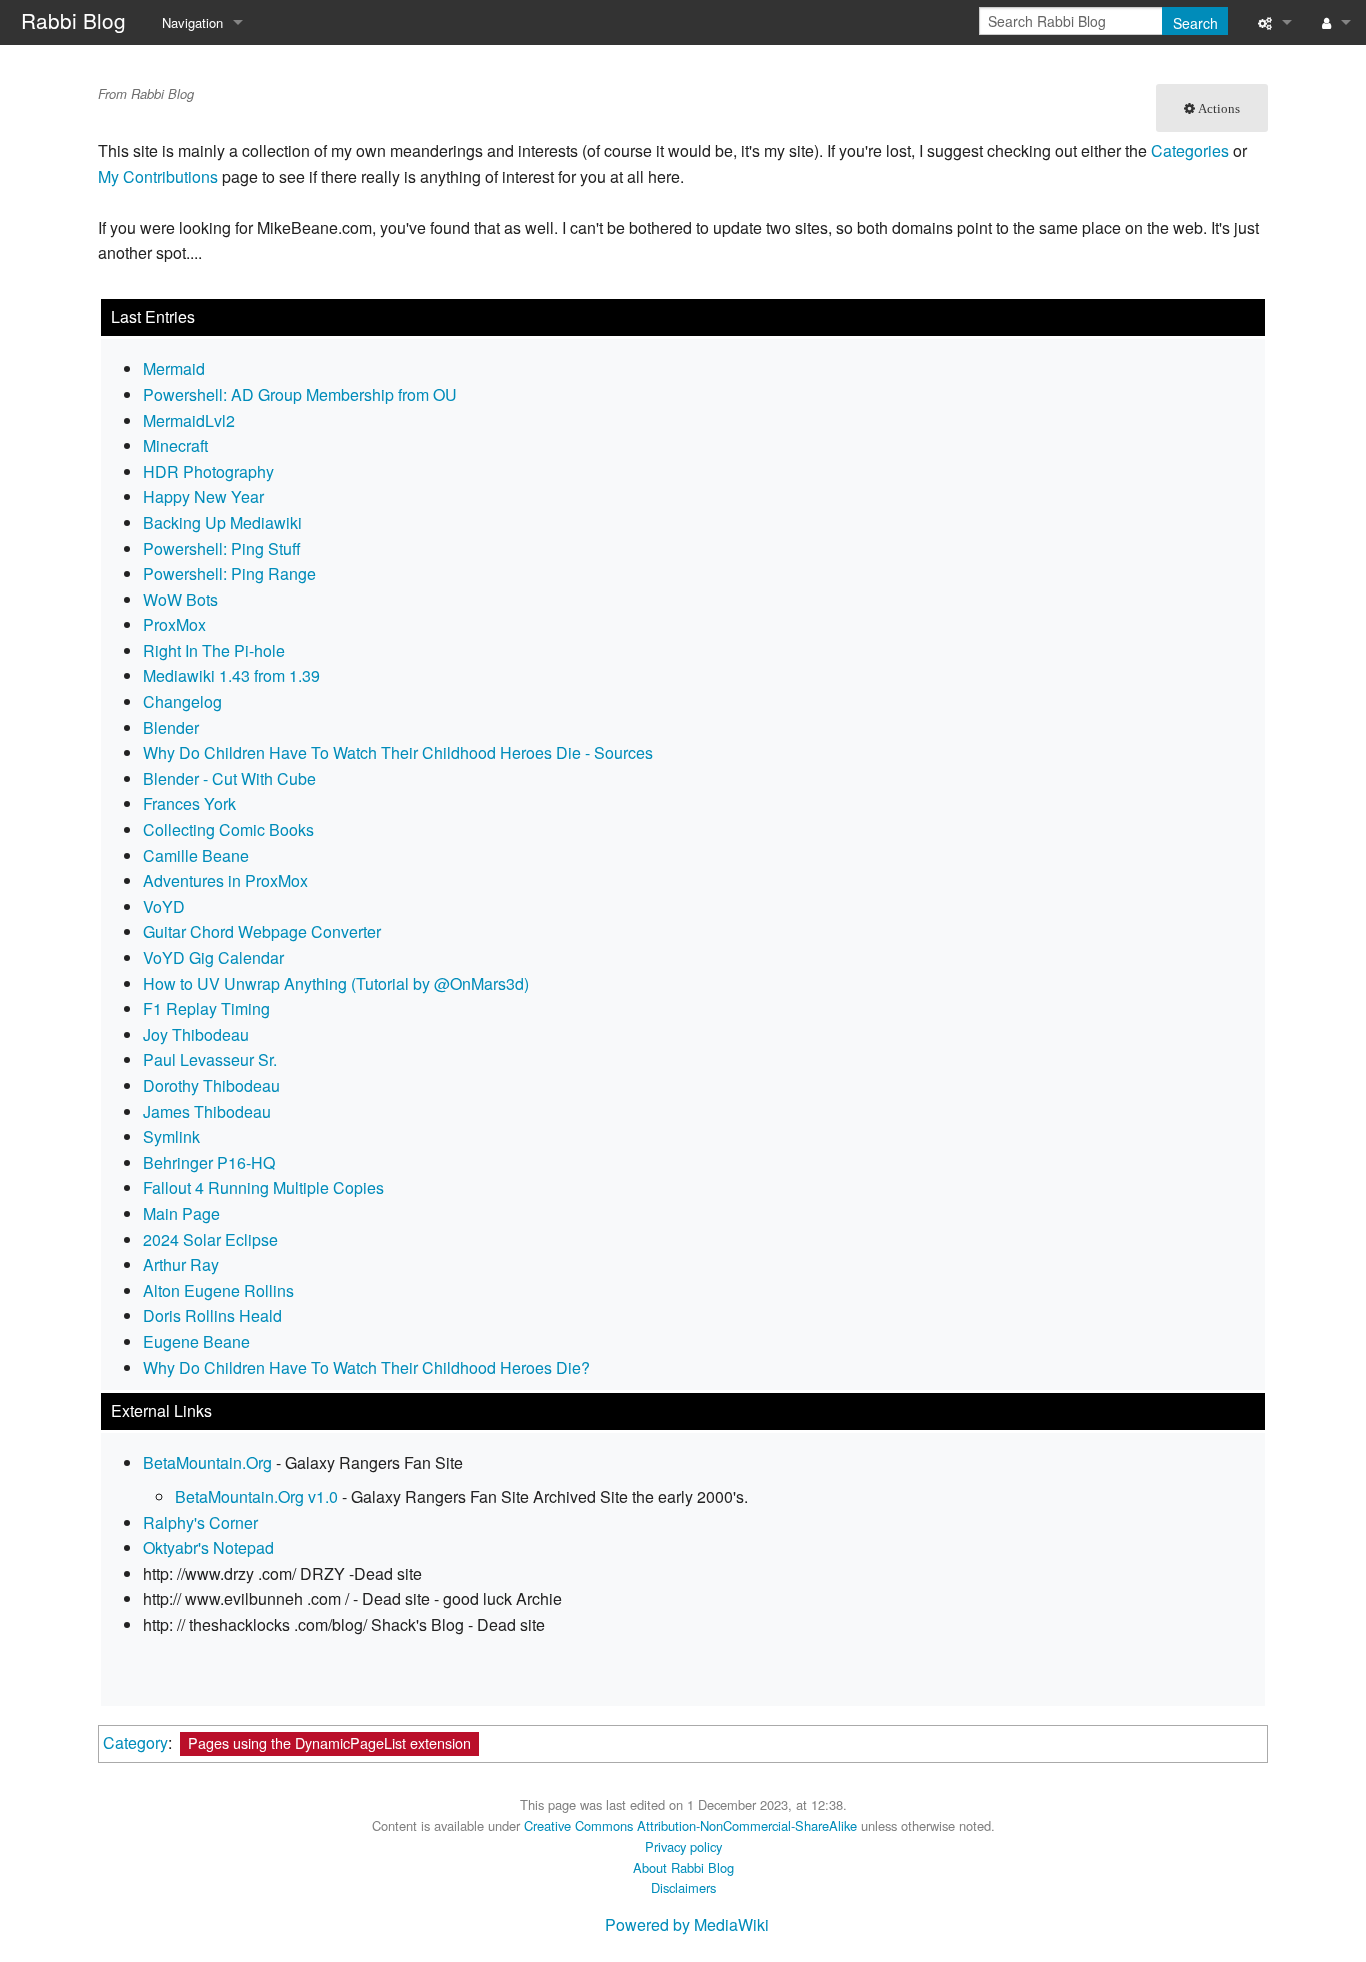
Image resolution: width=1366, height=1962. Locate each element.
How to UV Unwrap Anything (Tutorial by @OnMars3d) (336, 983)
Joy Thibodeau (196, 1034)
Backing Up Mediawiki (222, 522)
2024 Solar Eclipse (210, 1239)
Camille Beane (196, 855)
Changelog (182, 701)
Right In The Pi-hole (214, 650)
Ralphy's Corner (200, 1522)
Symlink (171, 1136)
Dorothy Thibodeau (211, 1085)
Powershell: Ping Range (229, 573)
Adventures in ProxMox (225, 880)
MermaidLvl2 (189, 420)
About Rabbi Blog (683, 1867)
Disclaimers (683, 1887)
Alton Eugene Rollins (218, 1290)
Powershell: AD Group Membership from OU (300, 394)
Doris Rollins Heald (212, 1315)
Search (1195, 23)
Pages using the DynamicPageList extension (329, 1742)
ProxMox (174, 624)
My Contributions (158, 176)
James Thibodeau (207, 1111)
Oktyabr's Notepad (208, 1547)
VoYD (164, 906)
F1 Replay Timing (206, 1008)
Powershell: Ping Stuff (222, 548)
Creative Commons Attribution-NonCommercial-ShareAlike (690, 1825)
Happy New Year (203, 496)
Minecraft (175, 445)
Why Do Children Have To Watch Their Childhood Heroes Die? (366, 1367)
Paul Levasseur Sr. (210, 1059)
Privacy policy (683, 1846)
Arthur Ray (181, 1264)
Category (135, 1742)
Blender (171, 727)
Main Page (181, 1213)
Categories (1190, 150)
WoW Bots (180, 599)
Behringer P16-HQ (209, 1162)
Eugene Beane (196, 1341)
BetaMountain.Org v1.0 (256, 1496)
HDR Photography (208, 471)
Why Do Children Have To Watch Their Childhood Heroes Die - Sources (398, 752)
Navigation (192, 22)
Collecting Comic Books (228, 829)
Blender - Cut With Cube (229, 778)
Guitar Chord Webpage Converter (262, 931)
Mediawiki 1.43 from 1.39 (231, 675)
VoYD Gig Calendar (213, 957)
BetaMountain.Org (207, 1462)
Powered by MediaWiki (687, 1924)
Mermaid (174, 368)
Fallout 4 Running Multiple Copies (263, 1187)
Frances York (189, 803)
